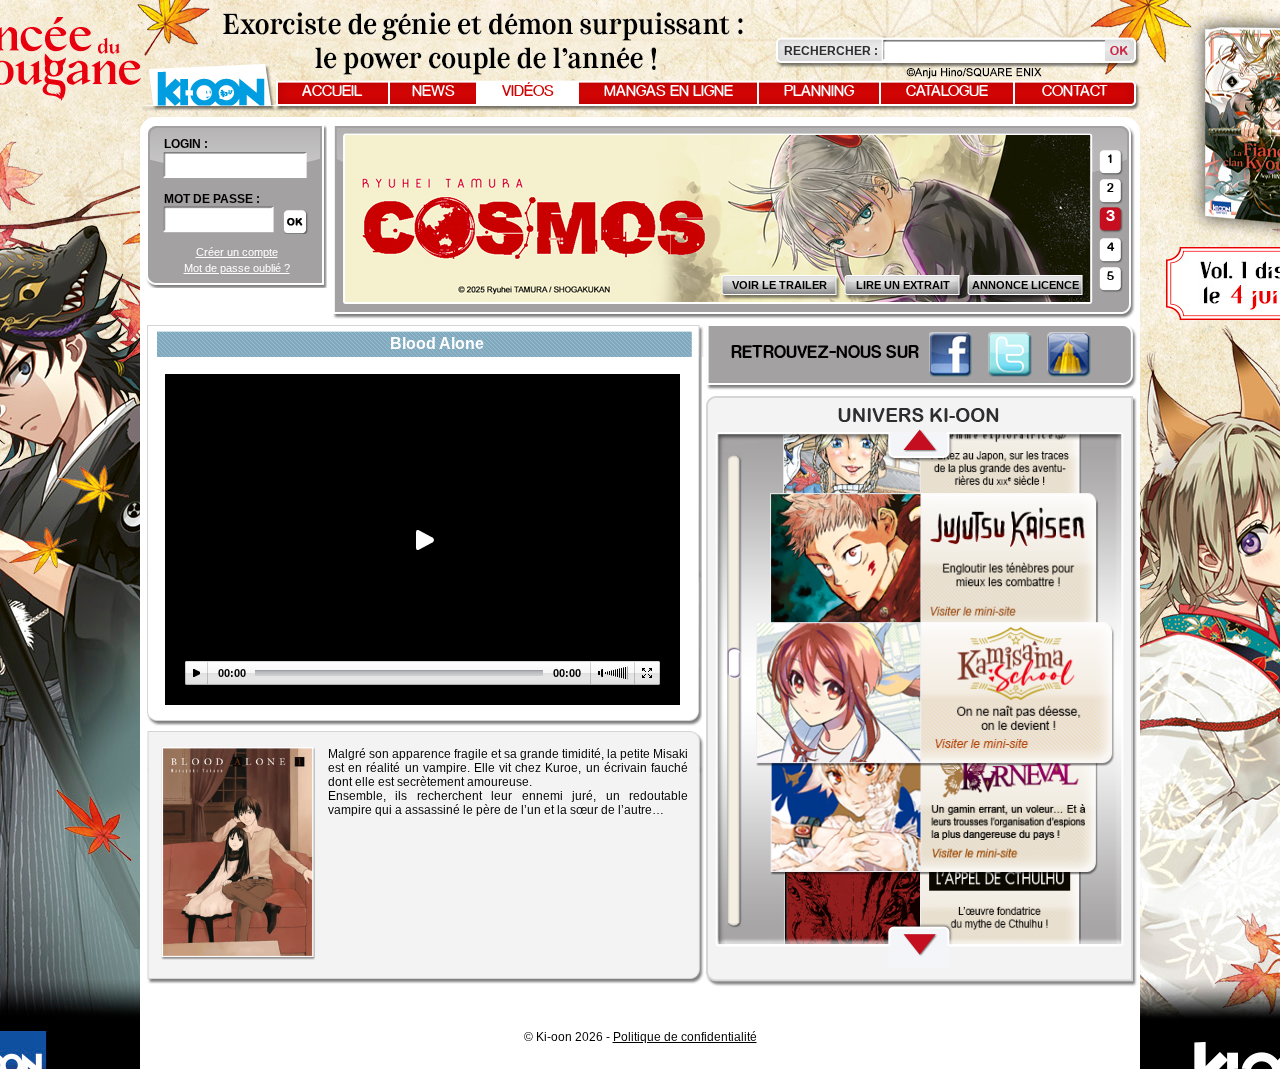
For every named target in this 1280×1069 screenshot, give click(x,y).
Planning (819, 92)
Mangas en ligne (668, 92)
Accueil (332, 92)
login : (186, 144)
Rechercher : (831, 51)
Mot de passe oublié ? (237, 268)
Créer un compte (237, 252)
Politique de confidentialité (685, 1037)
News (433, 92)
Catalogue (947, 92)
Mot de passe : (212, 199)
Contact (1075, 92)
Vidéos (528, 92)
